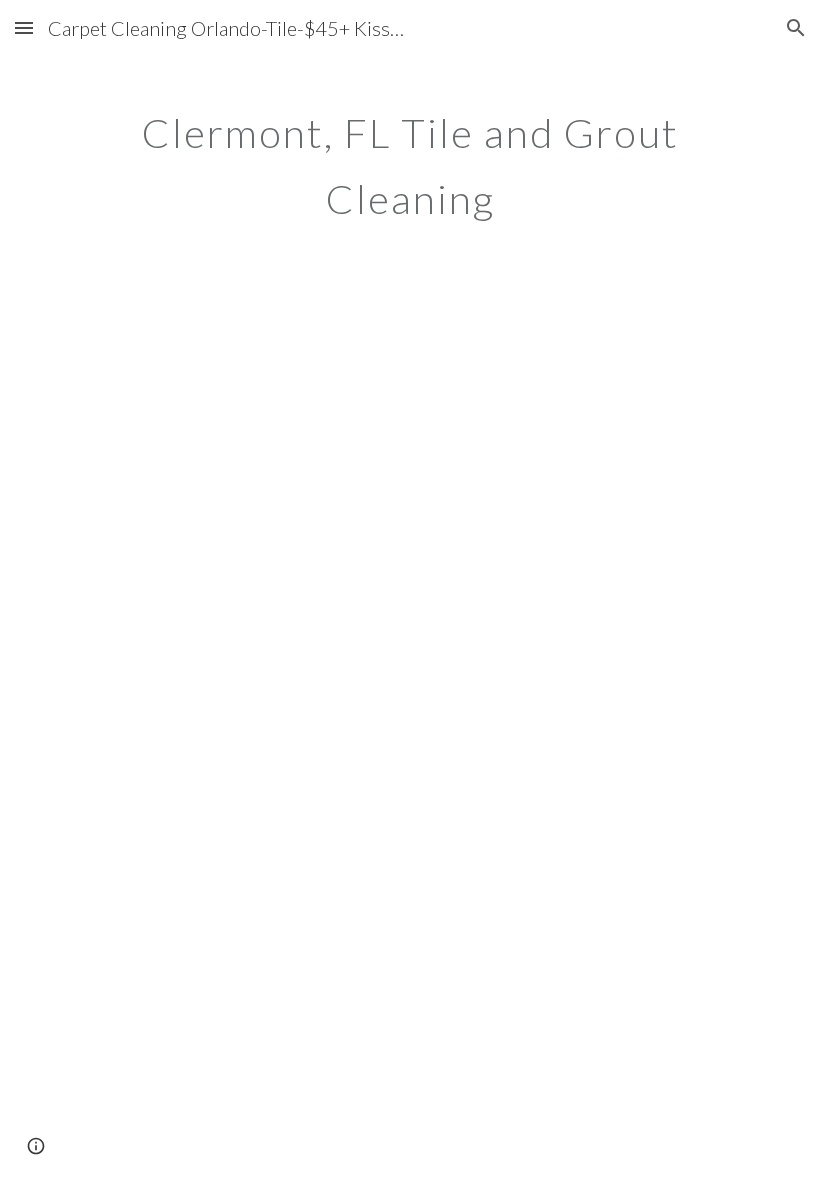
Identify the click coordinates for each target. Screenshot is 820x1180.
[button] (24, 27)
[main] (410, 158)
